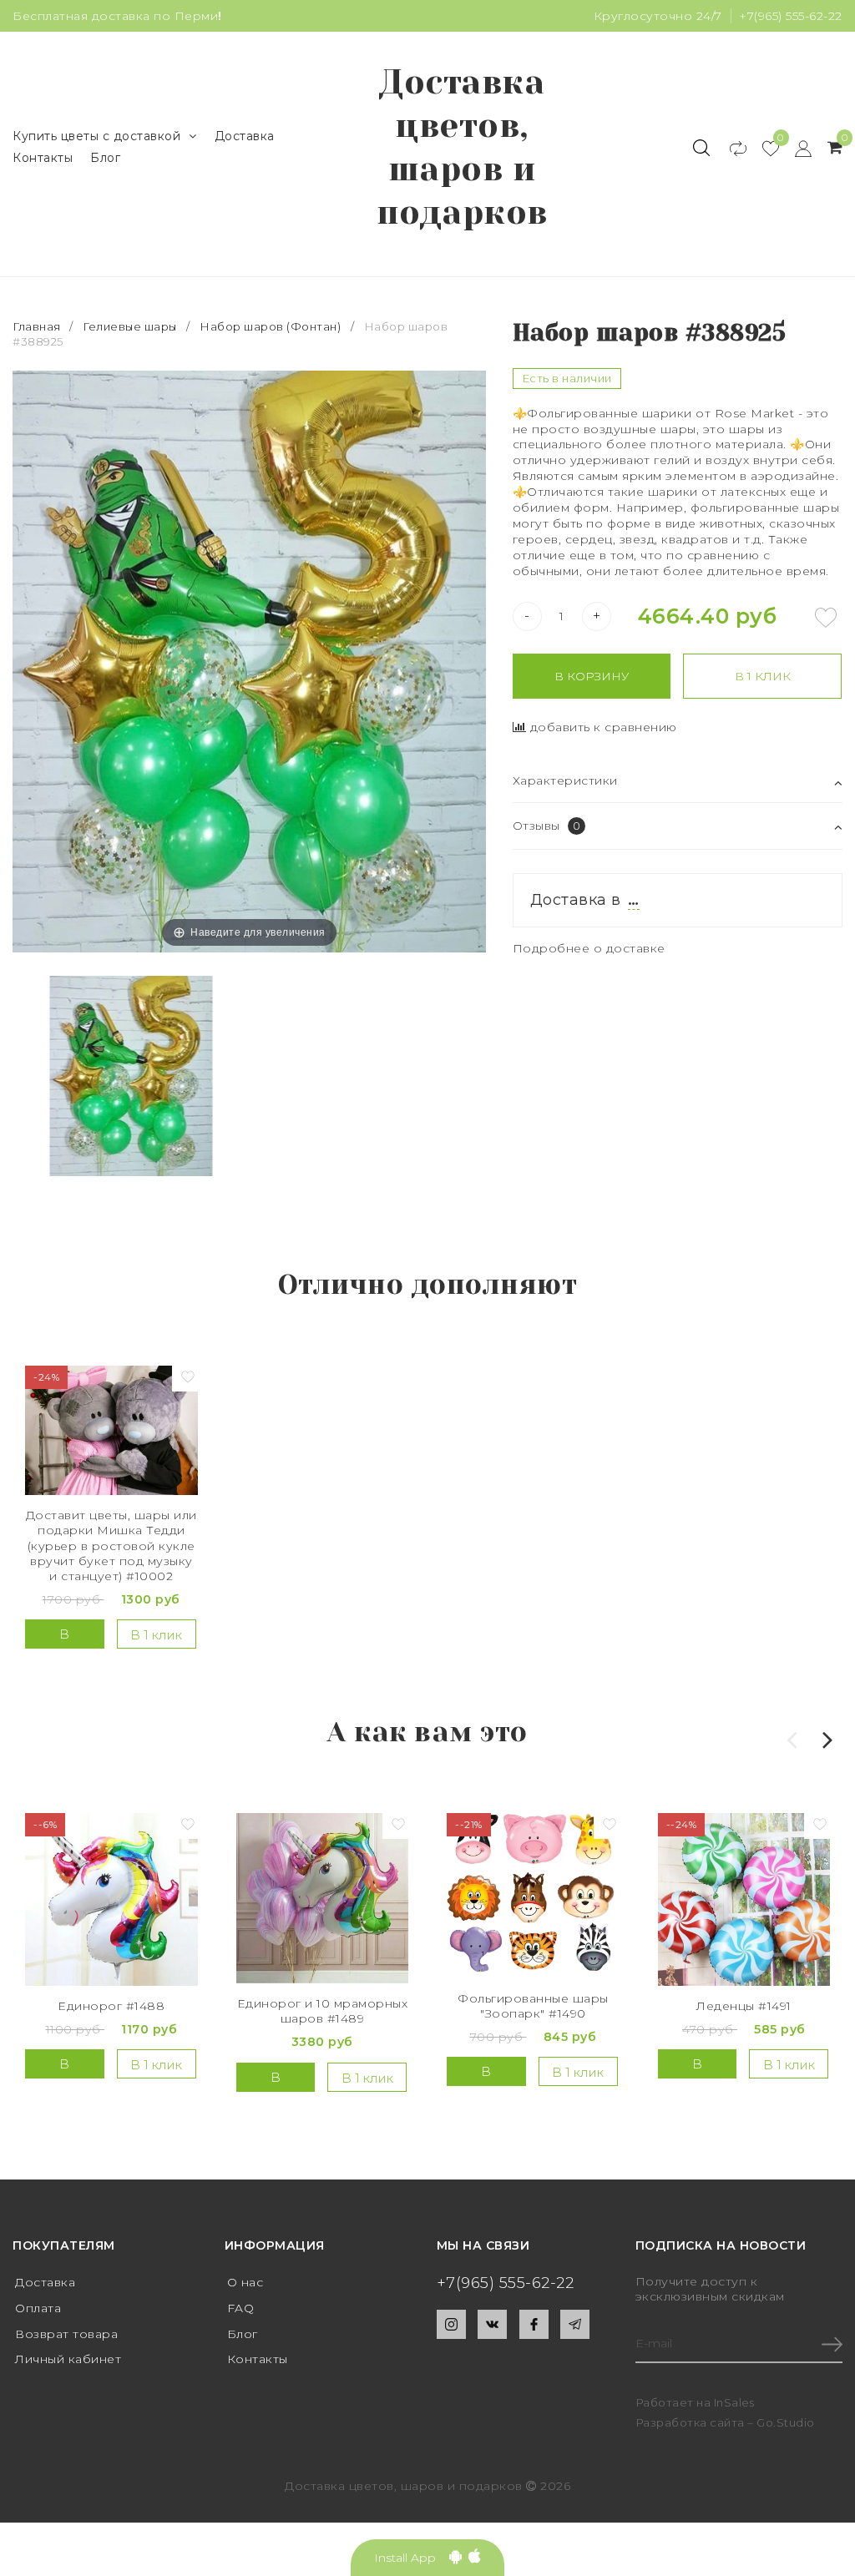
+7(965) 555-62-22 (791, 16)
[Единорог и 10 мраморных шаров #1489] (323, 1898)
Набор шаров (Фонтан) (270, 326)
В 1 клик (763, 676)
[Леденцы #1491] (744, 1899)
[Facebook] (534, 2324)
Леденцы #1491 (744, 2006)
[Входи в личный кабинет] (795, 148)
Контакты (43, 158)
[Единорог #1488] (111, 1899)
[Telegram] (575, 2324)
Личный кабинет (68, 2359)
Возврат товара (66, 2334)
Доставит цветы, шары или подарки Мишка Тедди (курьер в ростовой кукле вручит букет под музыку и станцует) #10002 (111, 1546)
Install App (412, 2558)
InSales (734, 2402)
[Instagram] (451, 2324)
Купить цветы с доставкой (96, 136)
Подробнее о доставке (589, 948)
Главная (38, 326)
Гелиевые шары (130, 326)
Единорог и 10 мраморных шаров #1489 (323, 2011)
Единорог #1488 (111, 2006)
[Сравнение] (730, 148)
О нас (245, 2282)
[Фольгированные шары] (533, 1895)
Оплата (38, 2308)
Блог (105, 158)
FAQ (241, 2308)
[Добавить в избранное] (826, 618)
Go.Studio (786, 2422)
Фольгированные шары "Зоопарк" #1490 (533, 2006)
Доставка (245, 136)
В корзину (592, 676)
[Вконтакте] (492, 2324)
